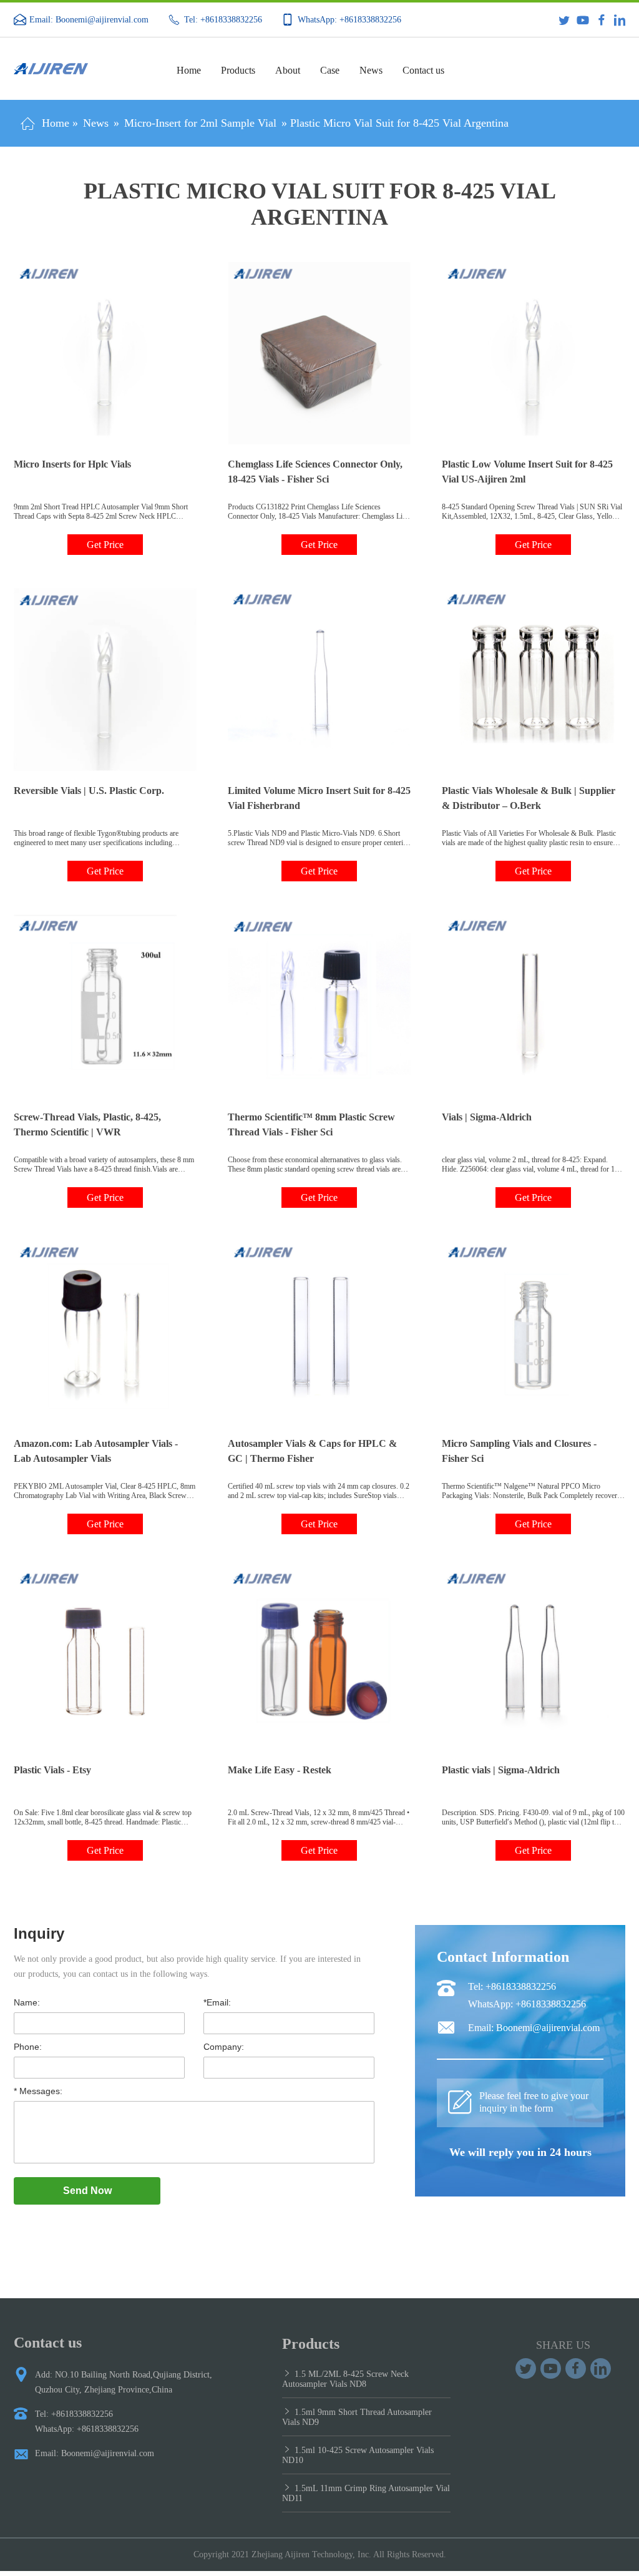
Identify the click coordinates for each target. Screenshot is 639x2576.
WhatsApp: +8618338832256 (349, 20)
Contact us (423, 70)
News (371, 70)
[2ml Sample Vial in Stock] (576, 2368)
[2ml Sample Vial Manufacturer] (551, 2368)
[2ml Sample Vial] (601, 2368)
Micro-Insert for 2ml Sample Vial (200, 123)
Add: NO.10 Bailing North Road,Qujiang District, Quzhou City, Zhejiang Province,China (124, 2382)
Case (330, 70)
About (288, 70)
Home (189, 70)
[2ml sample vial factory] (78, 69)
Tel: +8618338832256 (223, 20)
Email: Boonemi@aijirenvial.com (89, 20)
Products (238, 70)
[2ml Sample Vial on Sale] (526, 2368)
